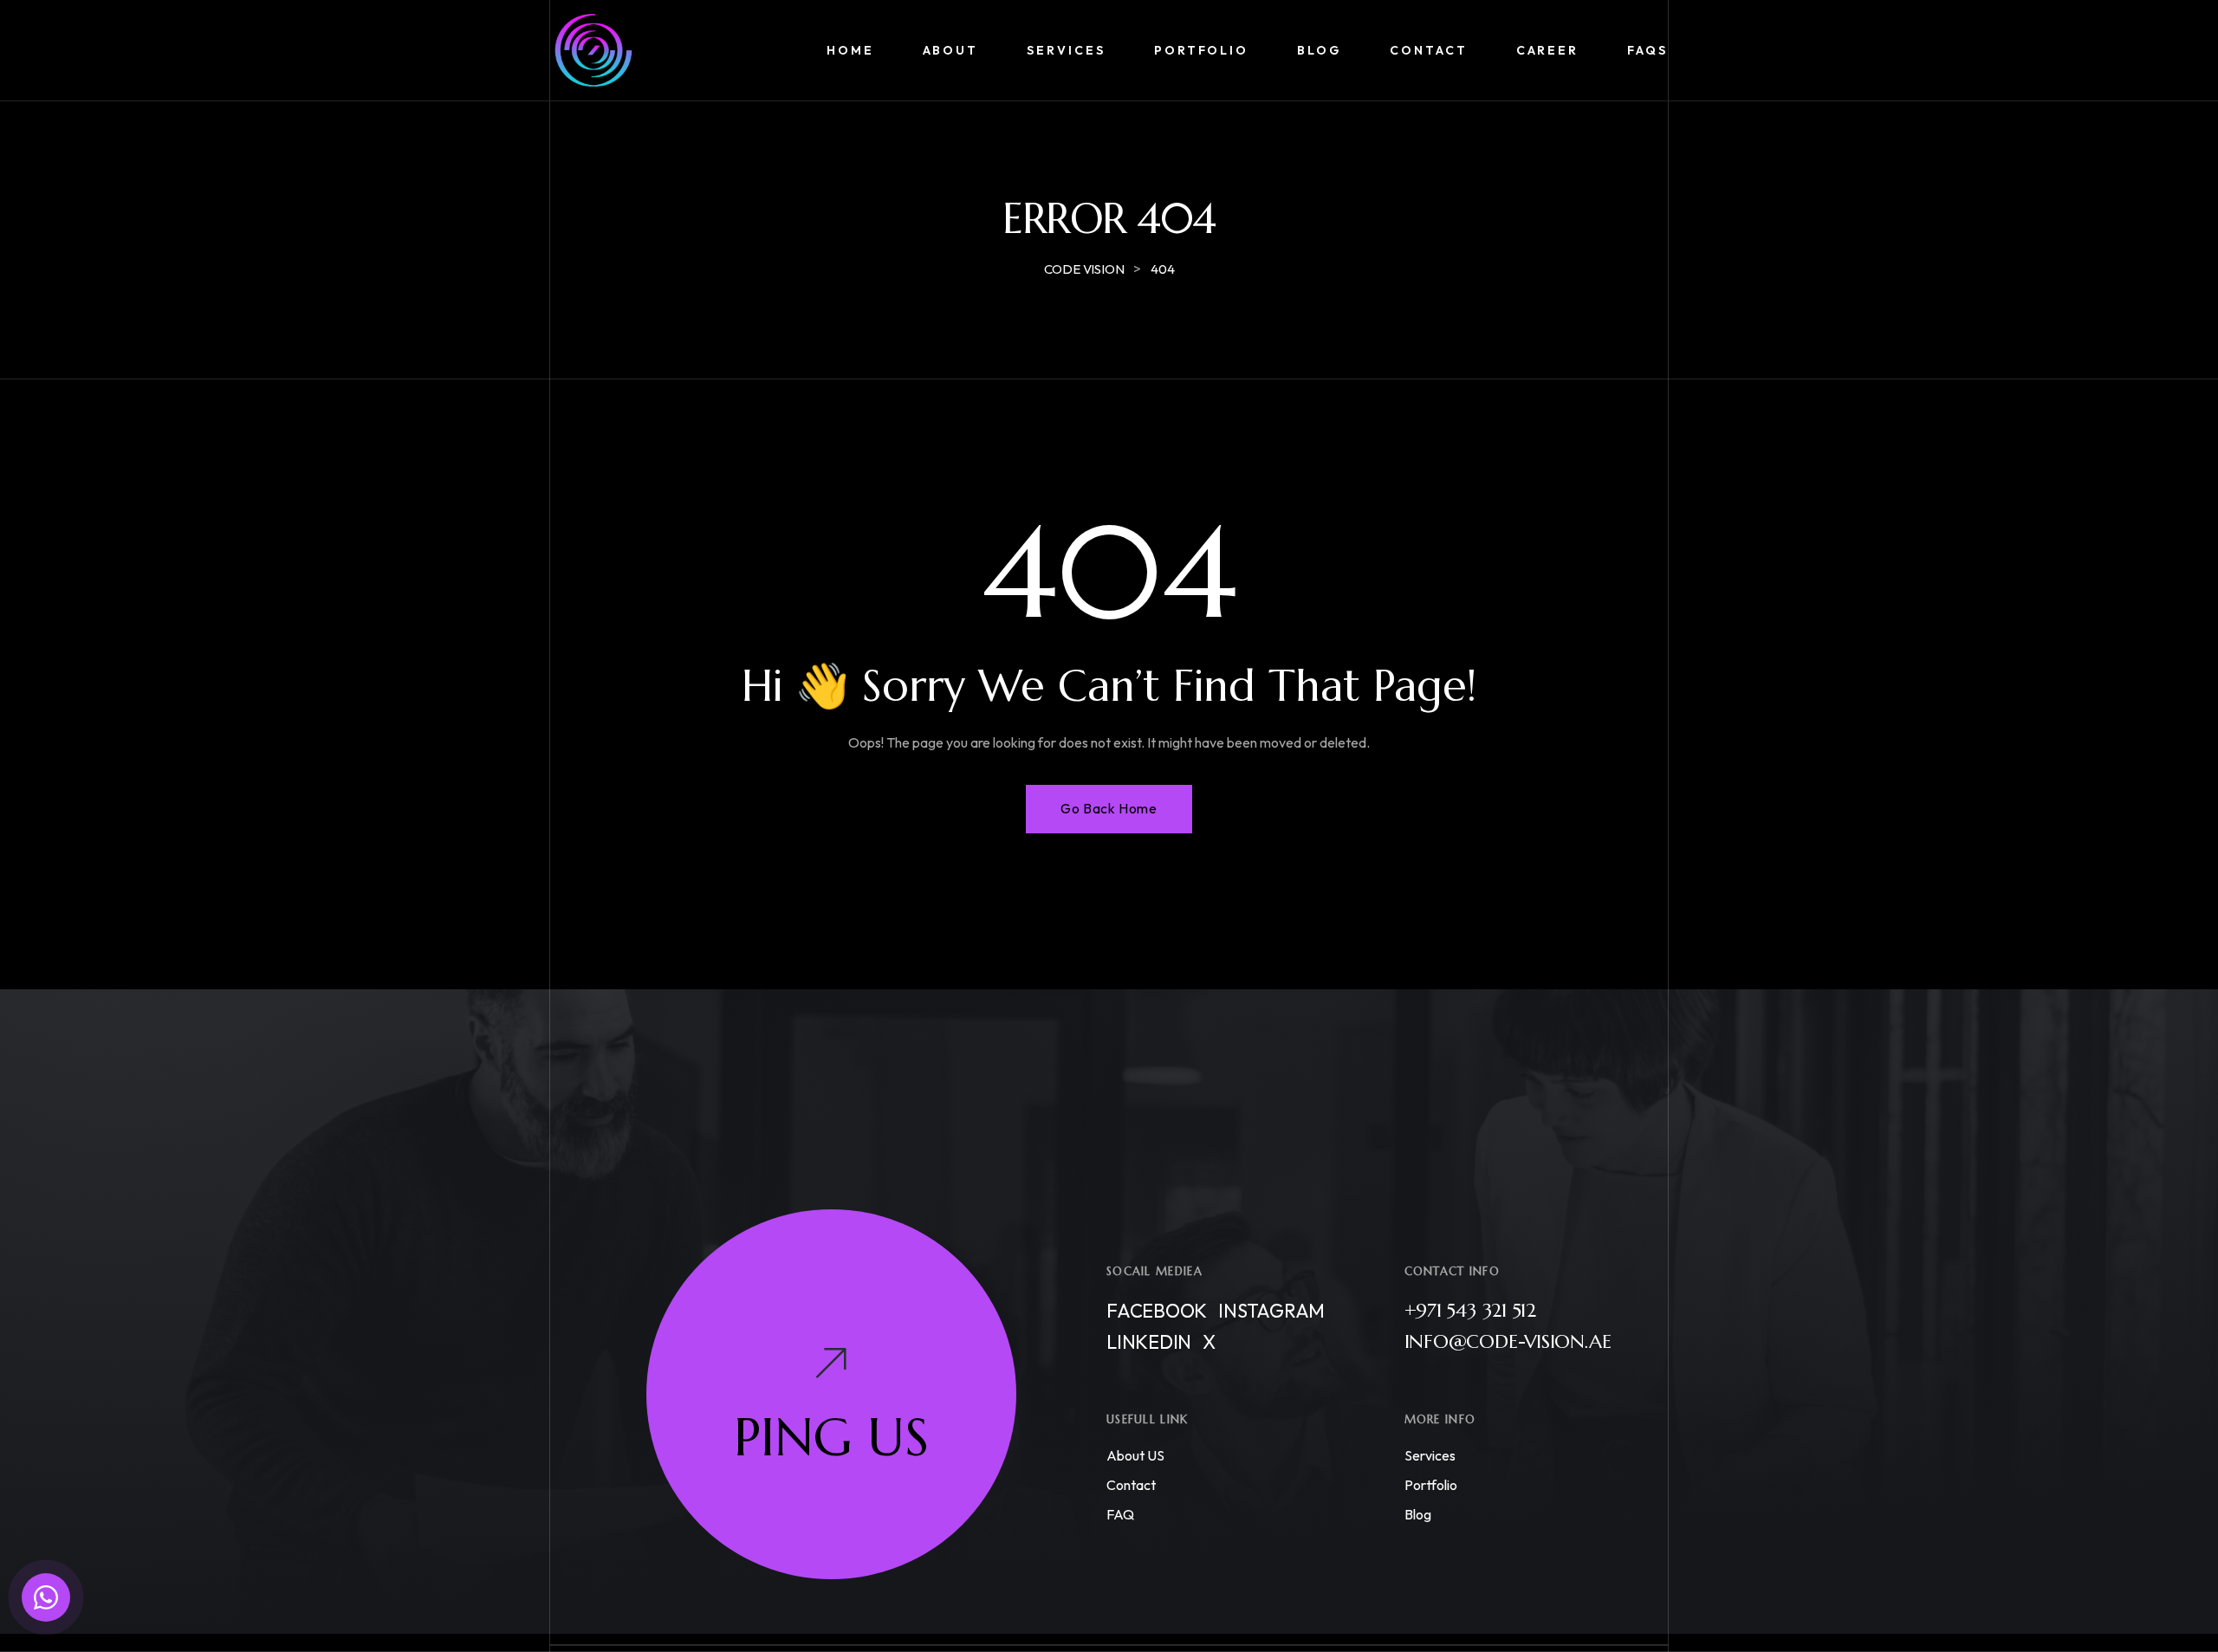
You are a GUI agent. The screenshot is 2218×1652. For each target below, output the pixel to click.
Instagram (1271, 1311)
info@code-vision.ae (1508, 1341)
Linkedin (1149, 1342)
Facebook (1157, 1311)
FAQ (1120, 1514)
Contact (1131, 1485)
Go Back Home (1109, 808)
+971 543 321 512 (1470, 1310)
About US (1135, 1455)
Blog (1418, 1514)
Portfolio (1431, 1485)
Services (1430, 1455)
